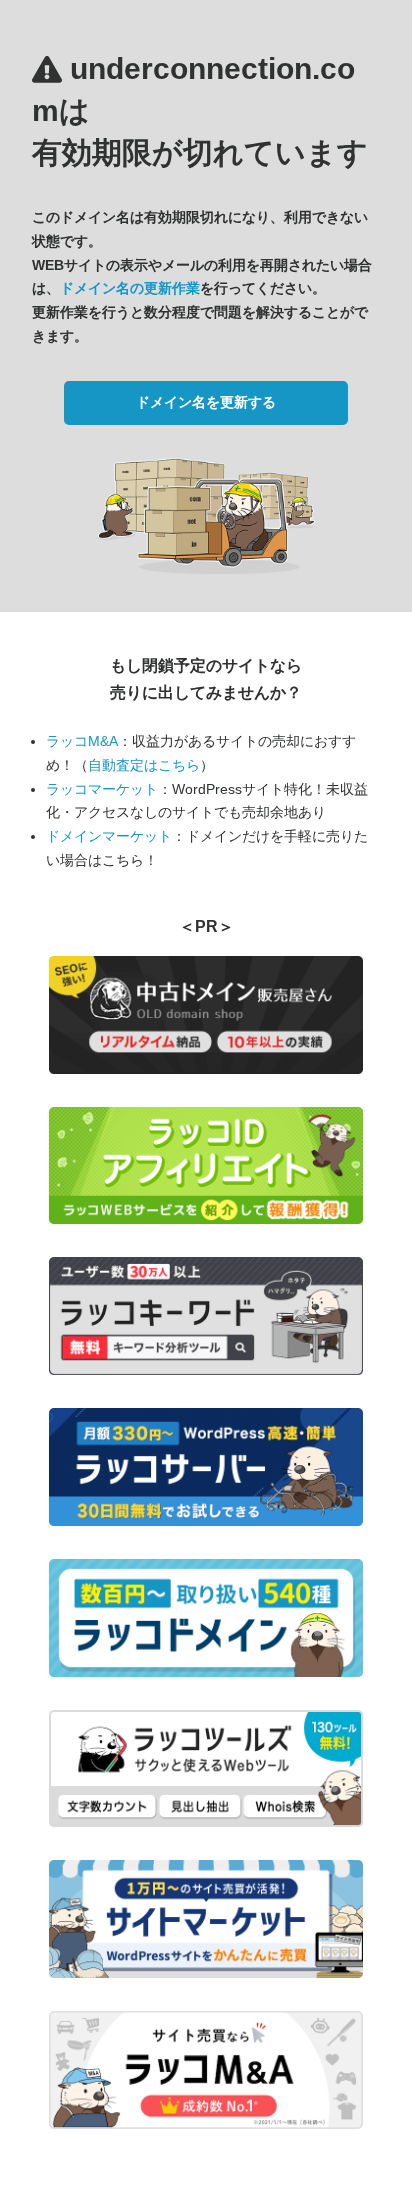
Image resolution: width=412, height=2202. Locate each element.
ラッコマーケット (102, 789)
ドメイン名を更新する (206, 402)
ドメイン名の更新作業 (130, 288)
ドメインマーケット (109, 836)
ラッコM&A (82, 741)
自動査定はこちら (144, 765)
